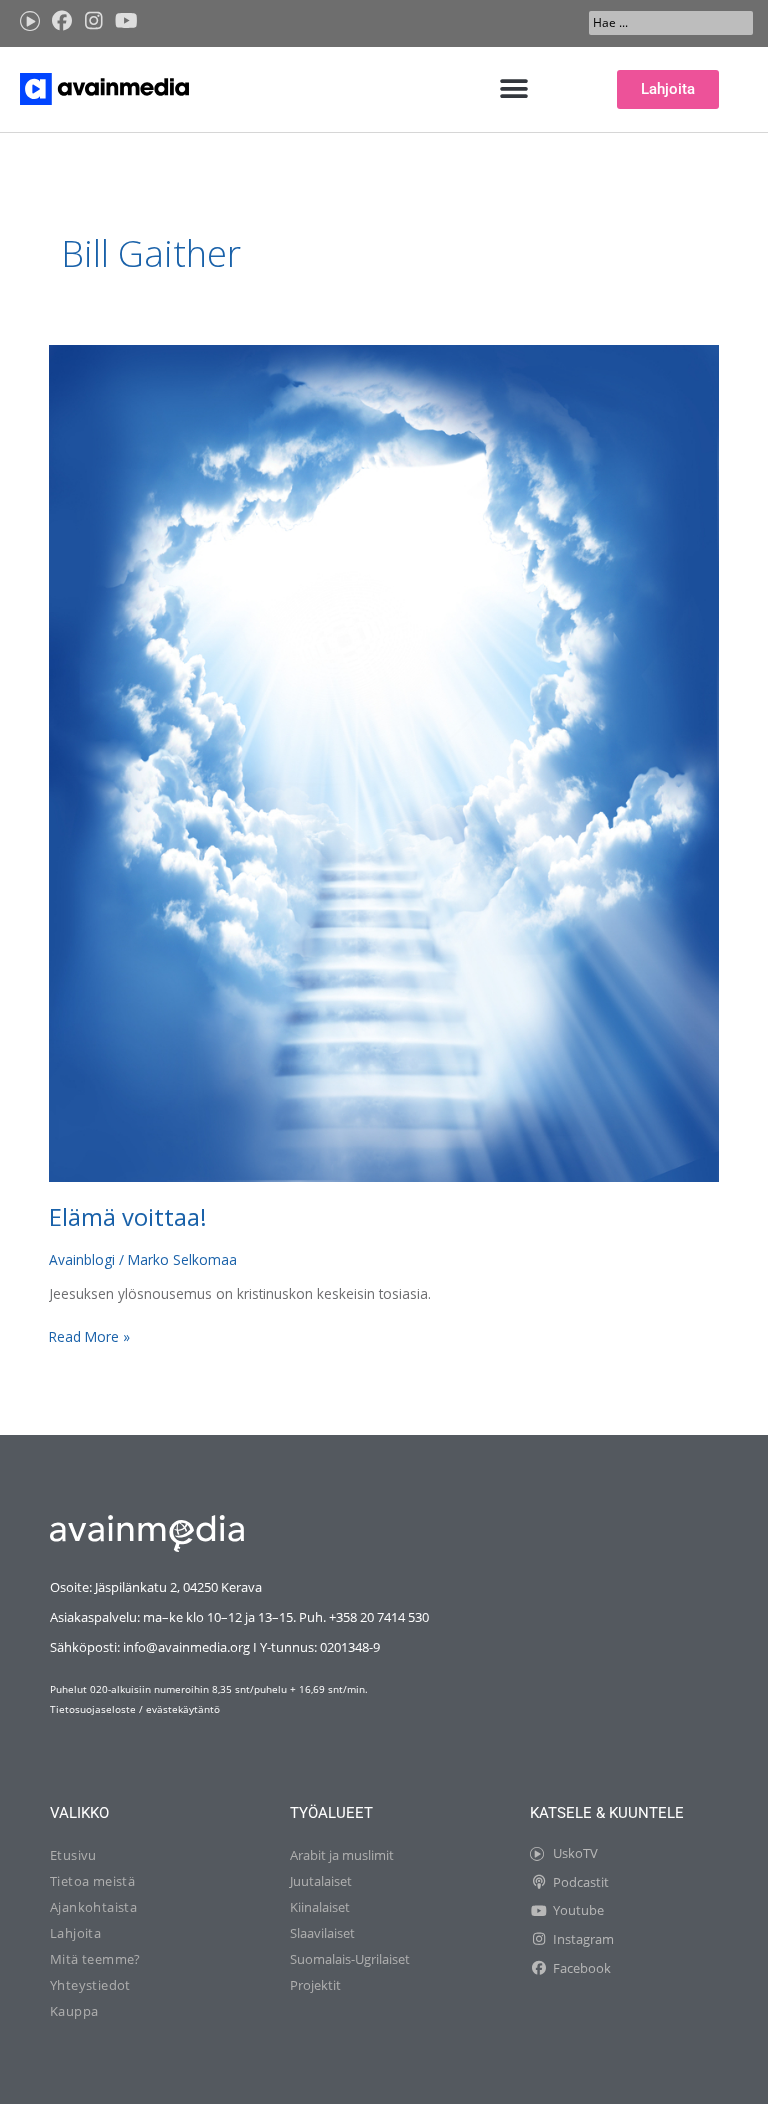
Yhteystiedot (90, 1985)
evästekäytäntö (183, 1709)
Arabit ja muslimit (342, 1855)
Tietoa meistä (92, 1881)
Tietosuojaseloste (93, 1709)
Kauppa (74, 2011)
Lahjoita (75, 1933)
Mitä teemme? (95, 1959)
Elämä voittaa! (128, 1217)
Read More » (89, 1336)
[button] (514, 89)
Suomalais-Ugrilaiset (350, 1959)
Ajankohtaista (93, 1907)
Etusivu (73, 1855)
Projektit (315, 1985)
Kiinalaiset (320, 1907)
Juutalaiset (321, 1881)
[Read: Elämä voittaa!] (383, 761)
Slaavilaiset (322, 1933)
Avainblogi (82, 1259)
